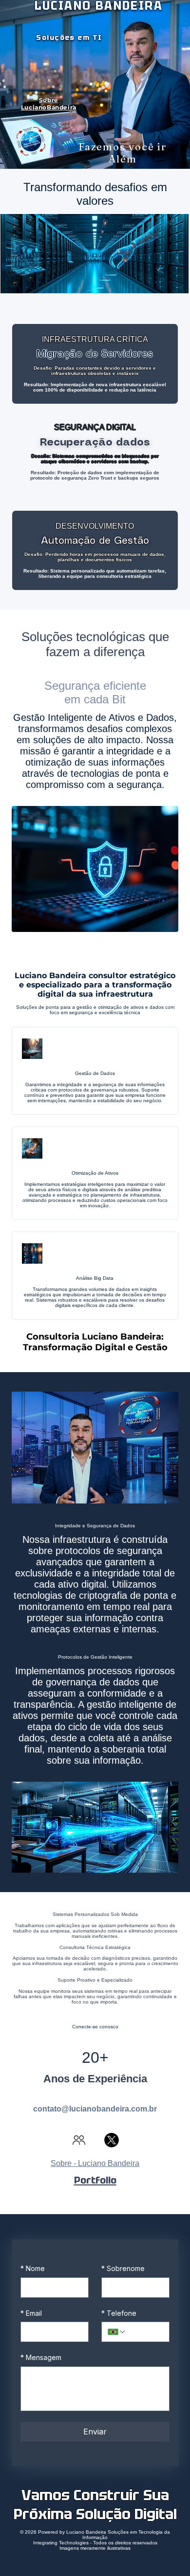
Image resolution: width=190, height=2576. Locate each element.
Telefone (119, 2313)
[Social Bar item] (79, 2140)
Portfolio (95, 2180)
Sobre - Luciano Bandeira (95, 2163)
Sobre (49, 100)
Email (31, 2313)
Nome (33, 2268)
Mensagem (41, 2357)
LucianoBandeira (49, 107)
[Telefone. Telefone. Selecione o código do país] (117, 2332)
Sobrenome (123, 2268)
